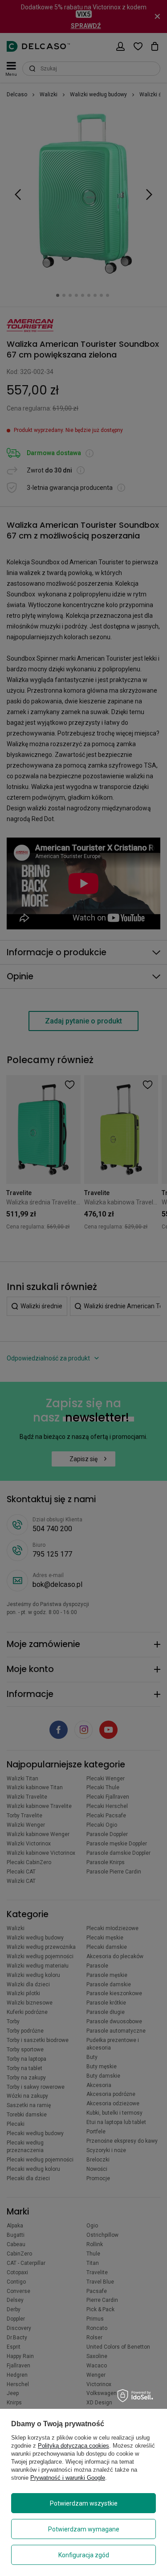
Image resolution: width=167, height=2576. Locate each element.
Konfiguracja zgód (84, 2555)
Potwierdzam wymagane (84, 2529)
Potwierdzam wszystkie (84, 2503)
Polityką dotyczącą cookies (73, 2446)
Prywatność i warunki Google (68, 2478)
